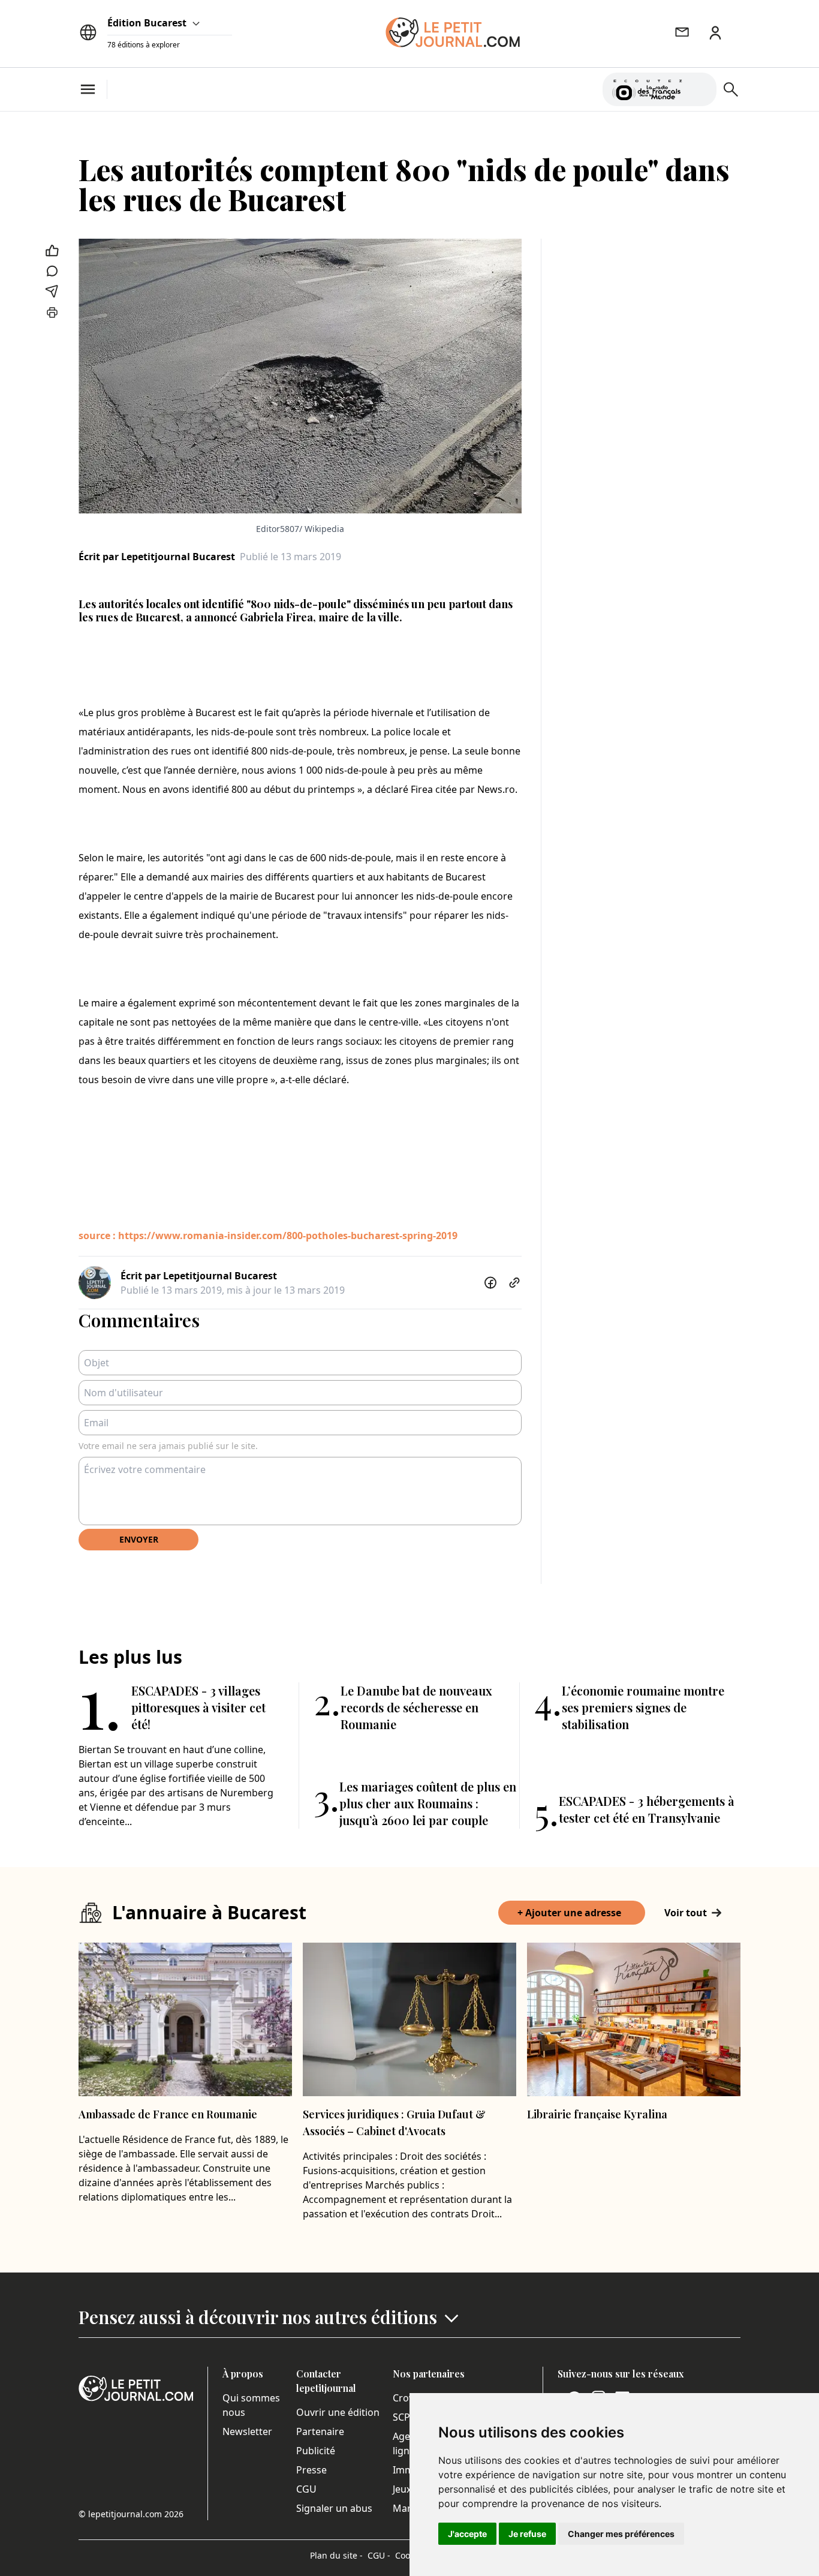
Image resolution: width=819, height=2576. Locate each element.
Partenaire (320, 2431)
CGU (306, 2489)
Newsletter (247, 2431)
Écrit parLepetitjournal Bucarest (157, 557)
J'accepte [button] (467, 2534)
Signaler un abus (334, 2508)
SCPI (403, 2417)
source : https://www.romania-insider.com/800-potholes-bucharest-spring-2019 (268, 1236)
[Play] (700, 89)
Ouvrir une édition (338, 2412)
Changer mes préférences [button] (621, 2534)
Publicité (316, 2451)
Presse (311, 2470)
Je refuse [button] (527, 2534)
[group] (700, 87)
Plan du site (336, 2555)
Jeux (402, 2489)
